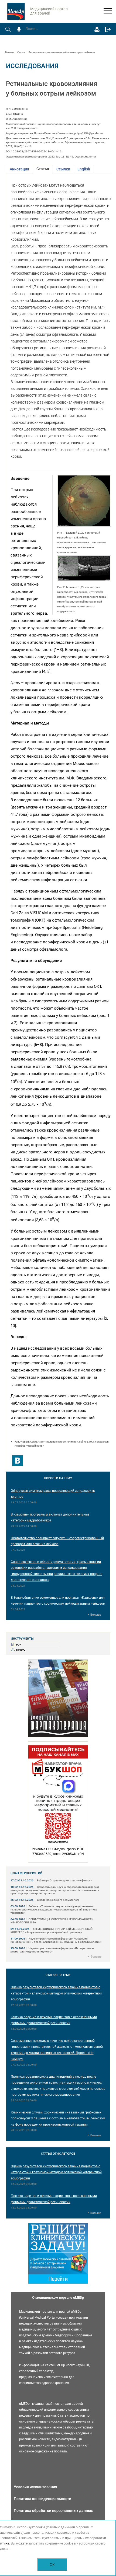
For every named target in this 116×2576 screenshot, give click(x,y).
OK (52, 2565)
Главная (10, 52)
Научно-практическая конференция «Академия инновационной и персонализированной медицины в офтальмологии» (56, 1940)
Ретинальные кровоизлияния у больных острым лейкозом (62, 52)
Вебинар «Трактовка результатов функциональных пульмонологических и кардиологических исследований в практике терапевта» (54, 1910)
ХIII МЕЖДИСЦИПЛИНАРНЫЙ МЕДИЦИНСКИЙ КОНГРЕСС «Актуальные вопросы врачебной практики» (52, 1931)
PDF (19, 1645)
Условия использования (35, 2487)
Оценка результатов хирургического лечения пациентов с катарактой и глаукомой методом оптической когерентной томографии (56, 1993)
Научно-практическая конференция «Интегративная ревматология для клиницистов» (52, 1950)
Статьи (21, 52)
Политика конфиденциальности (42, 2499)
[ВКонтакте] (18, 1461)
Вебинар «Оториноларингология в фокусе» (64, 1880)
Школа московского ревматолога (58, 1900)
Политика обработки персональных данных (53, 2511)
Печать (21, 1650)
